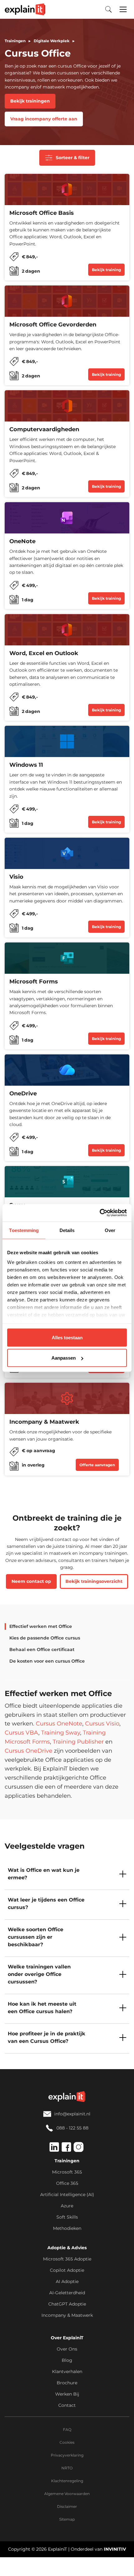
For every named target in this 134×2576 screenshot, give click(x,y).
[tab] (38, 1626)
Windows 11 (26, 765)
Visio (16, 877)
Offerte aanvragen (97, 1465)
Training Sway (61, 1733)
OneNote (22, 541)
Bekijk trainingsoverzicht (94, 1581)
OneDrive (23, 1094)
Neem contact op (31, 1581)
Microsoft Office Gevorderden (53, 325)
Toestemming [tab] (24, 1230)
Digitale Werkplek (52, 41)
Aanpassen (64, 1358)
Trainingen (15, 41)
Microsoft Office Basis (42, 213)
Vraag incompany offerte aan (44, 119)
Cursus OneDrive (29, 1751)
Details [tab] (67, 1230)
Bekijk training (106, 270)
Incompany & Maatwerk (44, 1422)
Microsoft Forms (34, 982)
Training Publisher (78, 1742)
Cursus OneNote (59, 1724)
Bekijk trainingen (30, 101)
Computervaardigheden (44, 429)
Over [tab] (110, 1230)
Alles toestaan (67, 1337)
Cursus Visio (102, 1724)
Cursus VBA (22, 1733)
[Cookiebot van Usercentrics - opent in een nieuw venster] (100, 1213)
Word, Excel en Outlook (44, 653)
